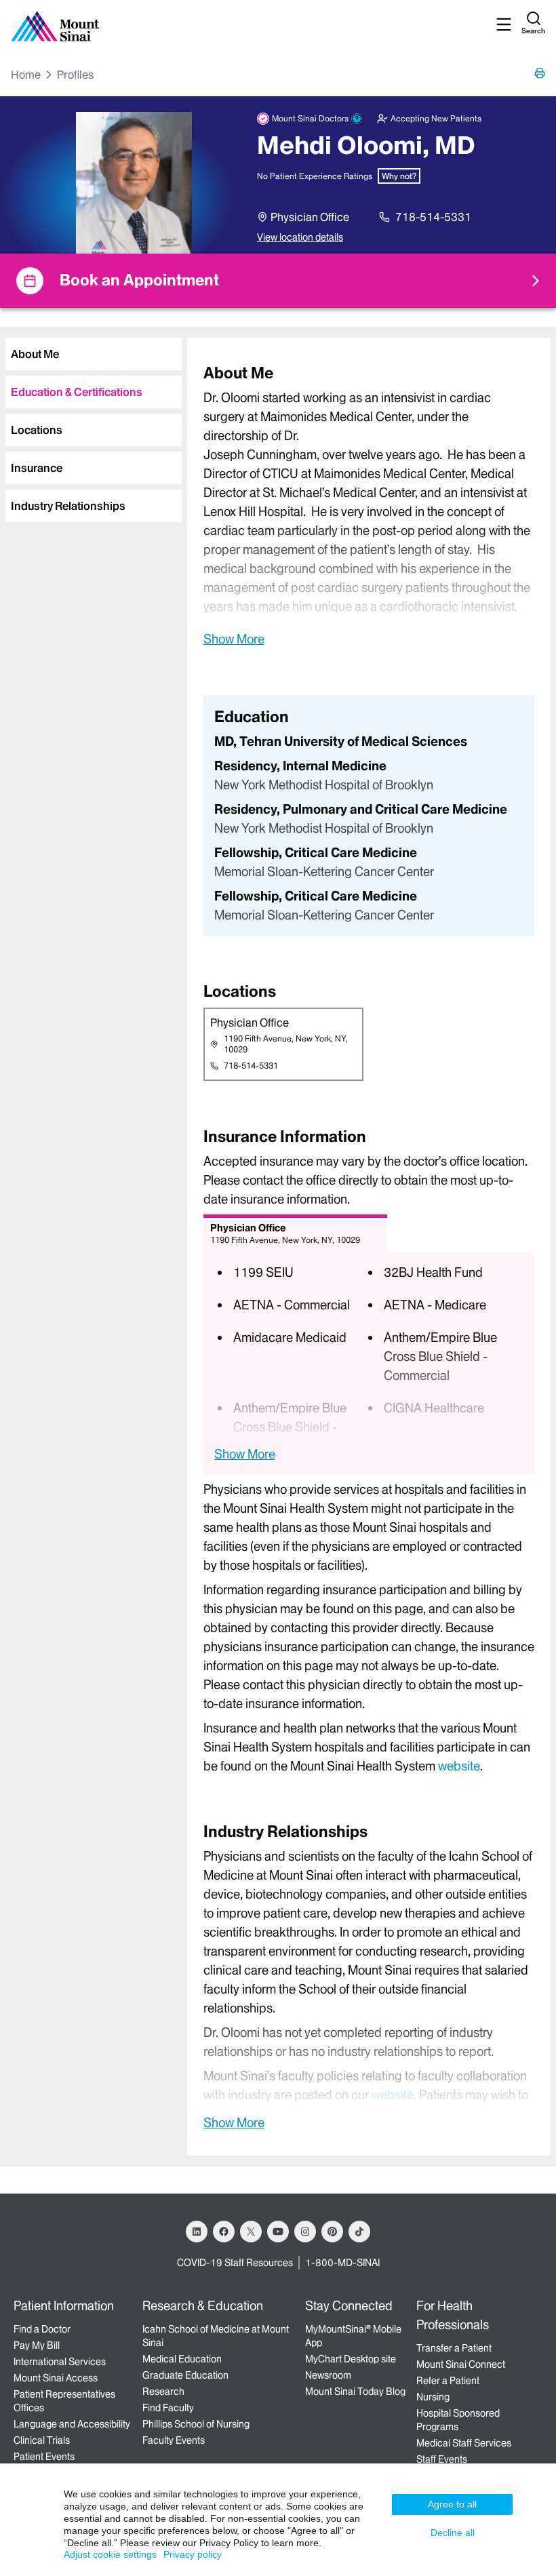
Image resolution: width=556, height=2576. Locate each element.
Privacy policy (193, 2554)
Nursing (433, 2397)
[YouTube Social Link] (278, 2232)
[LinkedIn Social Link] (197, 2232)
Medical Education (182, 2359)
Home (26, 75)
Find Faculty (168, 2408)
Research (163, 2392)
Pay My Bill (37, 2345)
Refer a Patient (448, 2381)
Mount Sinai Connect (461, 2364)
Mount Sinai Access (56, 2378)
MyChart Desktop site (351, 2359)
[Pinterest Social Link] (332, 2232)
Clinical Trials (42, 2440)
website (459, 1766)
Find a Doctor (42, 2329)
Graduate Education (185, 2375)
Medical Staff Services (464, 2443)
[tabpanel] (369, 505)
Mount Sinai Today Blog (355, 2392)
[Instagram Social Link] (305, 2232)
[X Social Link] (251, 2232)
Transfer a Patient (454, 2348)
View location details (300, 237)
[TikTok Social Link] (359, 2232)
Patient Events (44, 2457)
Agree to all (452, 2504)
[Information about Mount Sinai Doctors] (357, 119)
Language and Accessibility (72, 2424)
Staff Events (442, 2459)
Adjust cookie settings (110, 2554)
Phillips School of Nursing (196, 2424)
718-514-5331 (433, 217)
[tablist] (91, 424)
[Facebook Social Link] (224, 2232)
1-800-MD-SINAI (342, 2263)
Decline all (453, 2533)
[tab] (94, 354)
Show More (234, 639)
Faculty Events (174, 2440)
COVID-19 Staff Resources (235, 2263)
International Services (60, 2362)
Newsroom (328, 2375)
